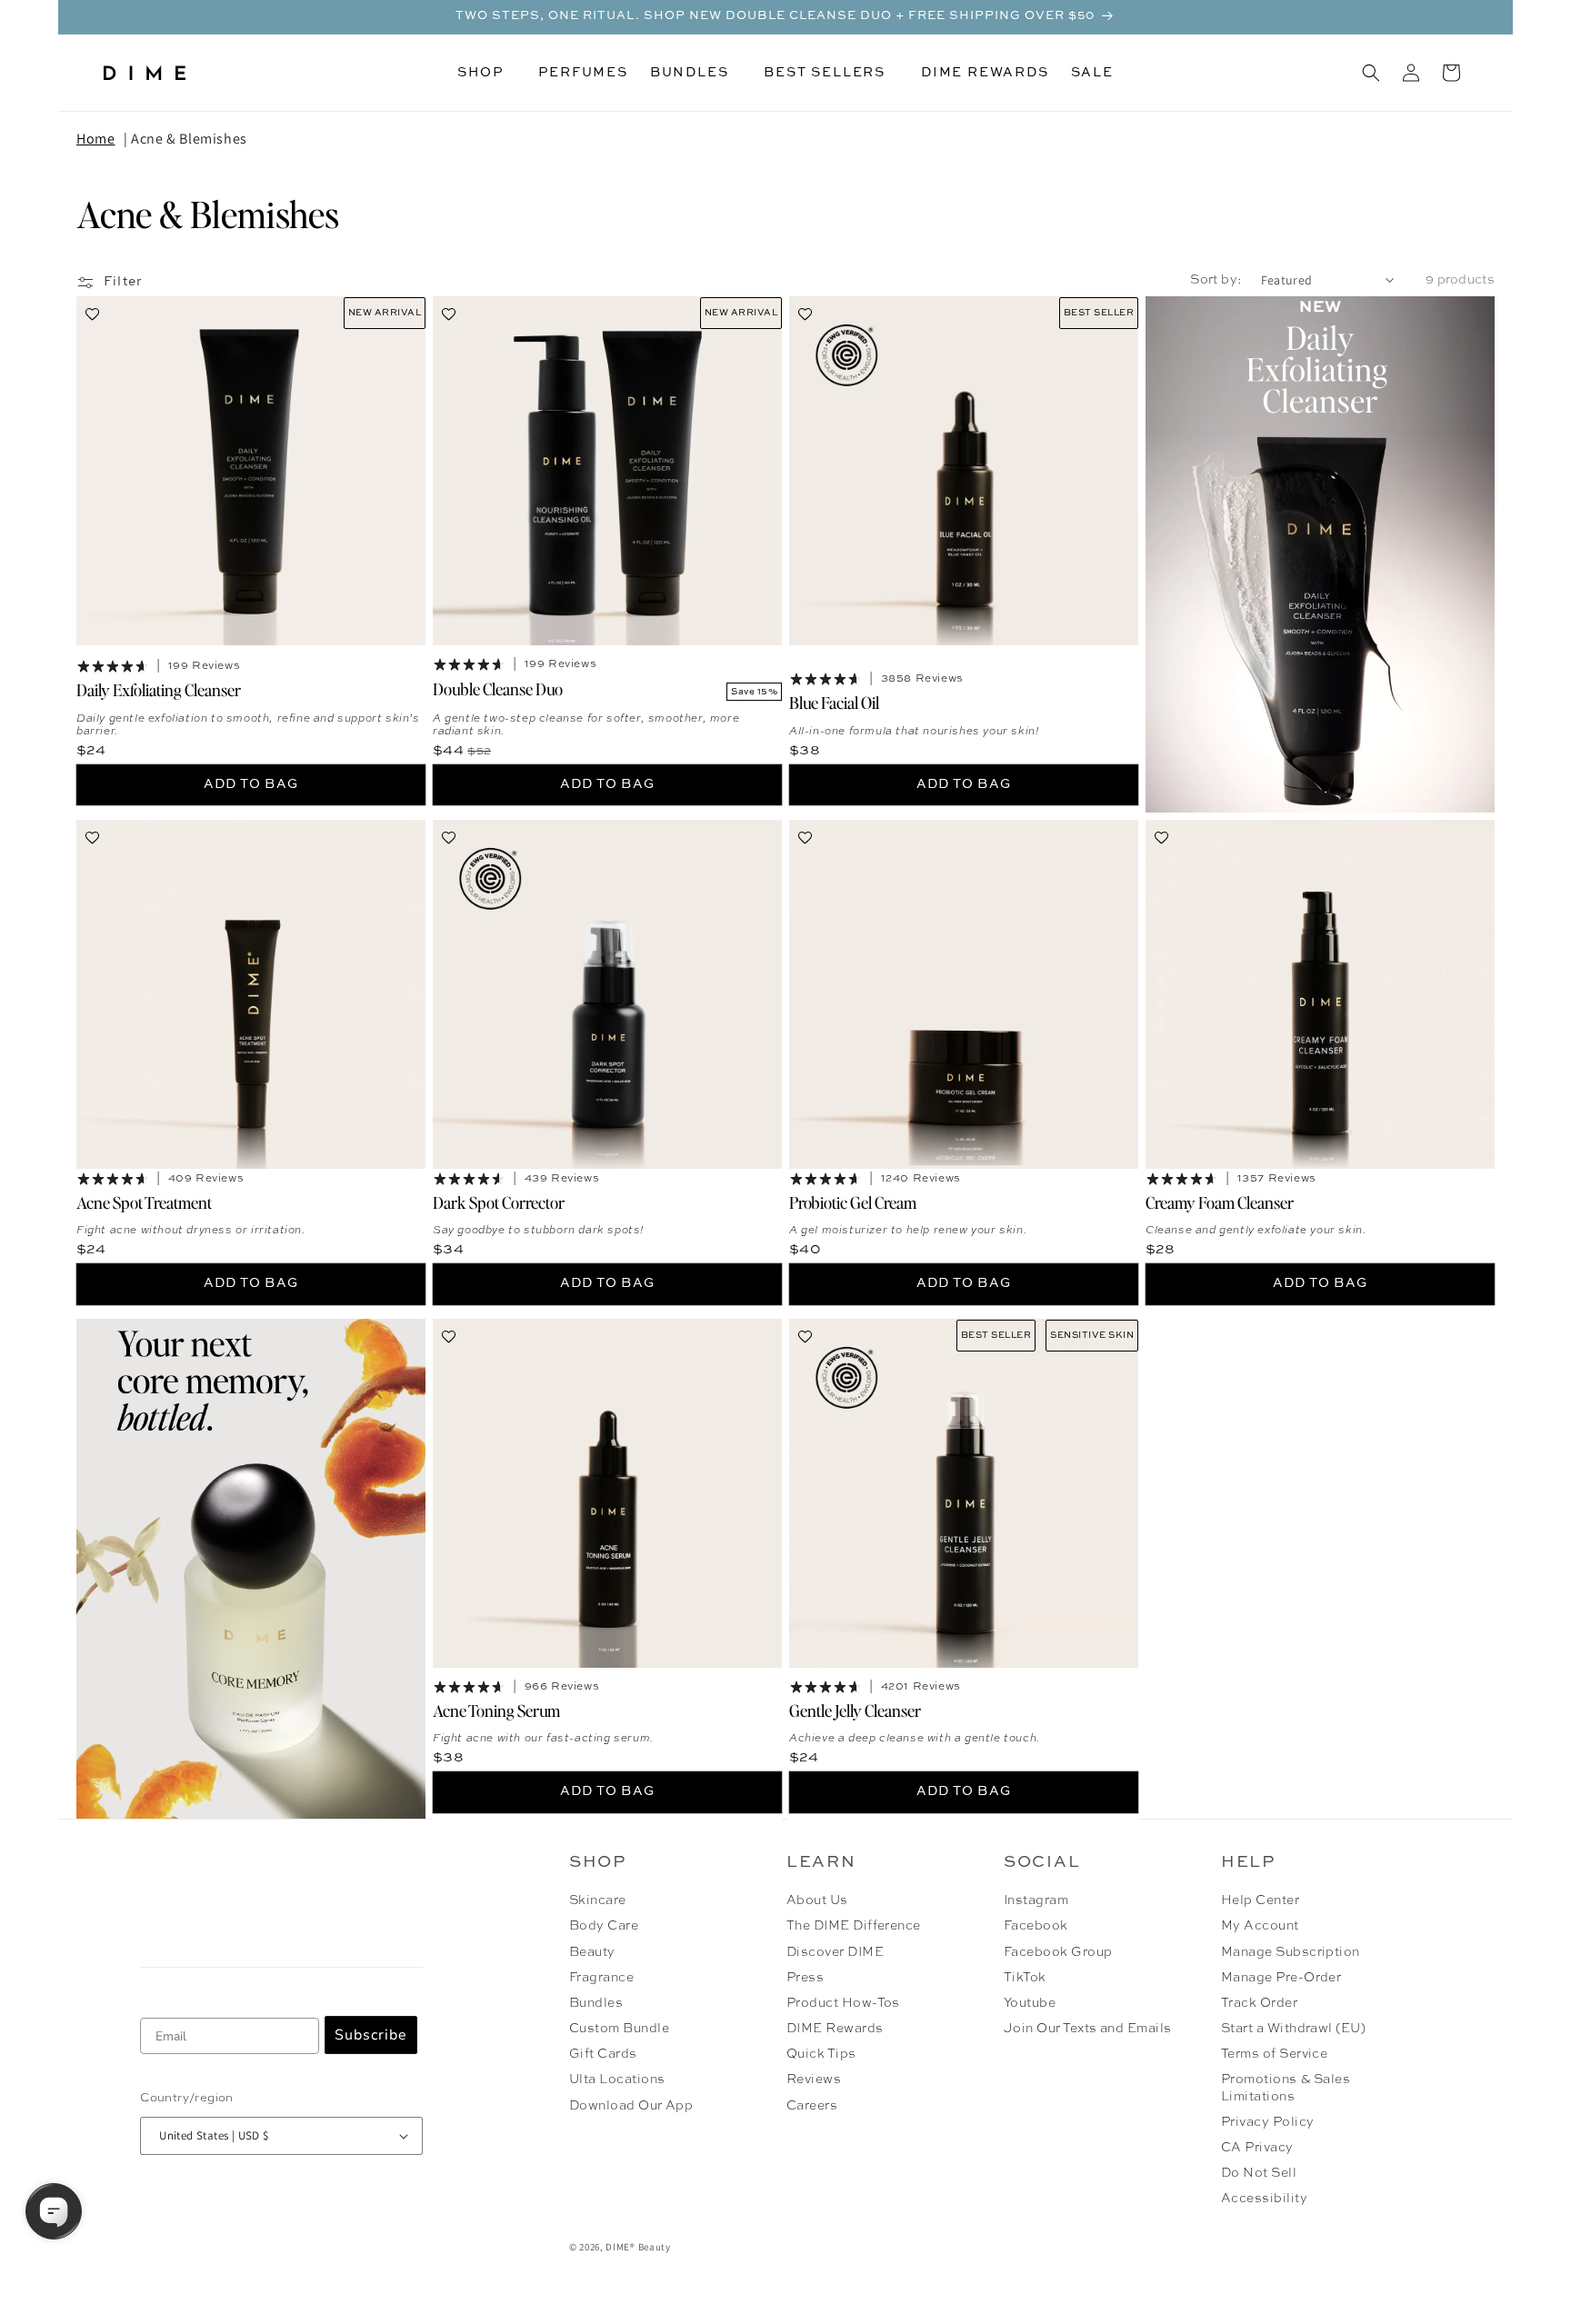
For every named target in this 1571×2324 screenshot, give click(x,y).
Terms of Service (1275, 2054)
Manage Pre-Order (1281, 1978)
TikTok (1025, 1978)
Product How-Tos (843, 2003)
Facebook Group (1058, 1952)
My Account (1260, 1926)
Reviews (814, 2080)
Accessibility (1264, 2199)
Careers (812, 2106)
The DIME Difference (854, 1926)
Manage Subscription (1291, 1952)
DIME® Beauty (638, 2247)
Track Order (1259, 2003)
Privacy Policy (1268, 2122)
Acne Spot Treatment (144, 1201)
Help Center (1260, 1900)
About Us (817, 1900)
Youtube (1030, 2003)
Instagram (1036, 1900)
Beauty (592, 1952)
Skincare (598, 1900)
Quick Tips (821, 2054)
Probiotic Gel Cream (853, 1201)
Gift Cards (603, 2054)
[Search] (1371, 73)
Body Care (604, 1926)
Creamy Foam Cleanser (1220, 1201)
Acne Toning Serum (496, 1709)
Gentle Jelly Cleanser (855, 1709)
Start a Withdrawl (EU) (1294, 2029)
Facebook (1036, 1926)
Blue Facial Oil (834, 702)
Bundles (596, 2003)
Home (95, 139)
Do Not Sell (1259, 2173)
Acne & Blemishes (189, 139)
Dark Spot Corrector (499, 1201)
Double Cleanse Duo (498, 688)
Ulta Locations (617, 2080)
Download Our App (631, 2106)
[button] (487, 73)
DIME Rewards (835, 2029)
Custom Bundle (619, 2029)
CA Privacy (1257, 2148)
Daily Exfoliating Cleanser (159, 689)
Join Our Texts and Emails (1088, 2029)
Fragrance (601, 1978)
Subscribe (371, 2035)
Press (805, 1978)
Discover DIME (835, 1952)
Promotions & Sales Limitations (1286, 2088)
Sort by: (1216, 280)
